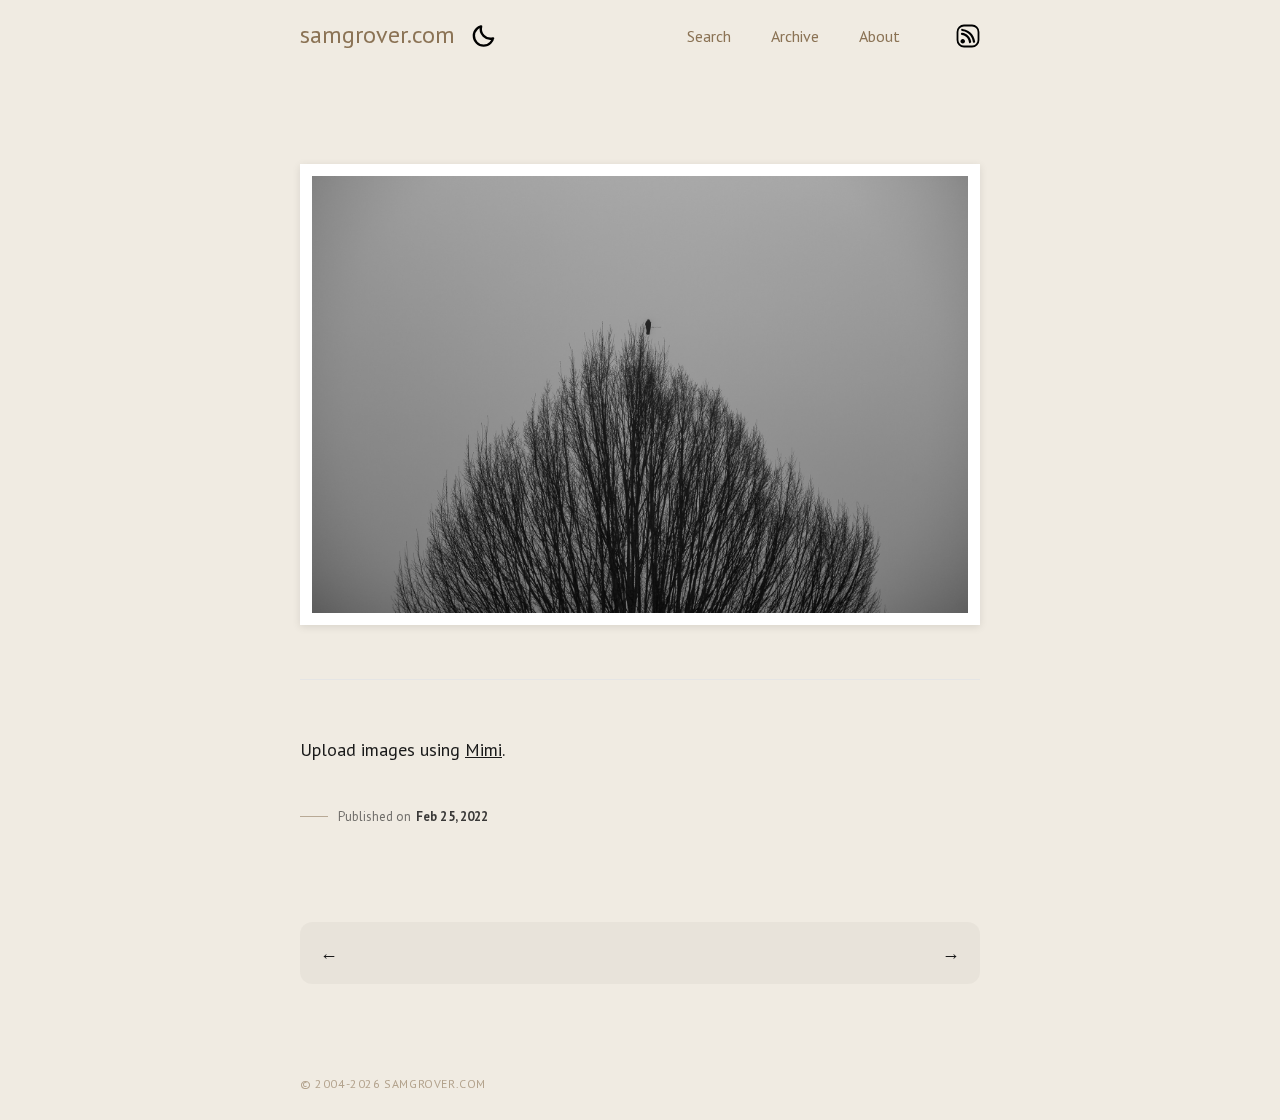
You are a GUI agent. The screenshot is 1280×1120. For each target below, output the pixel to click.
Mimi (483, 749)
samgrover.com (377, 34)
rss (968, 36)
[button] (483, 36)
